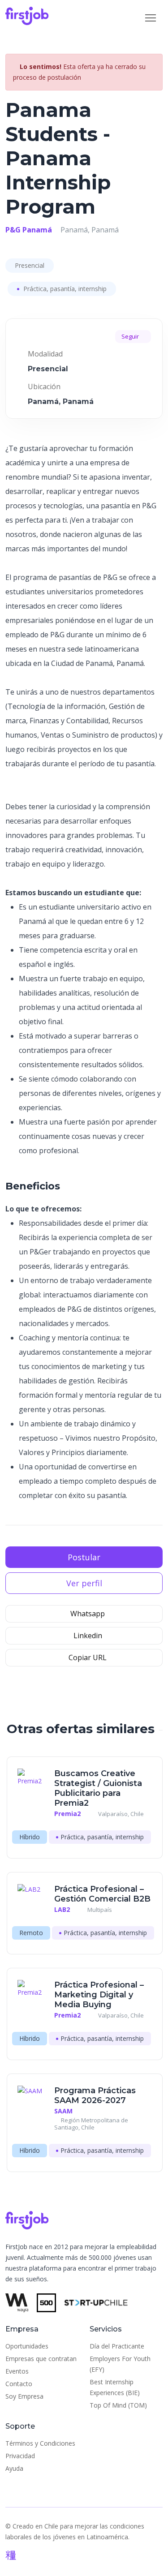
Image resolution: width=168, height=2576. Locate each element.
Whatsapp (87, 1614)
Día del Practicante (117, 2346)
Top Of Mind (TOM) (118, 2405)
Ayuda (14, 2468)
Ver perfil (84, 1583)
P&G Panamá (29, 230)
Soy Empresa (24, 2396)
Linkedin (87, 1636)
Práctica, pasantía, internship (64, 289)
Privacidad (20, 2456)
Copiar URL (87, 1657)
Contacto (19, 2384)
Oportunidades (27, 2346)
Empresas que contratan (41, 2359)
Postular (84, 1557)
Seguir (131, 336)
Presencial (30, 265)
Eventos (17, 2371)
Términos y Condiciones (40, 2443)
